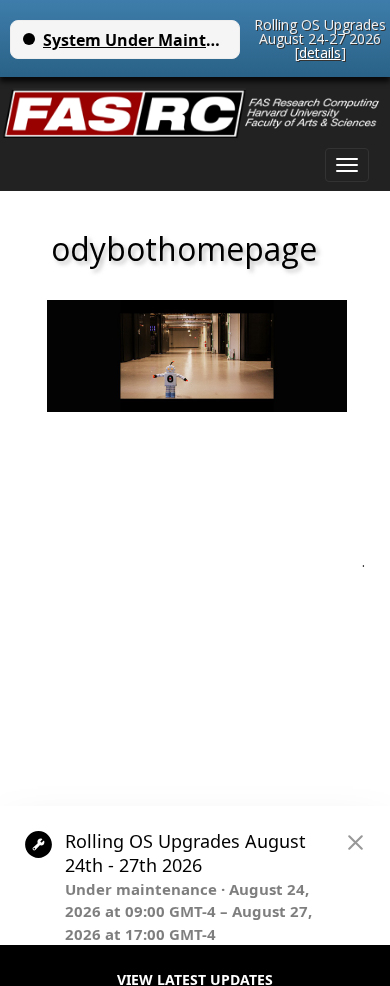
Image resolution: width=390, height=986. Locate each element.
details (320, 52)
